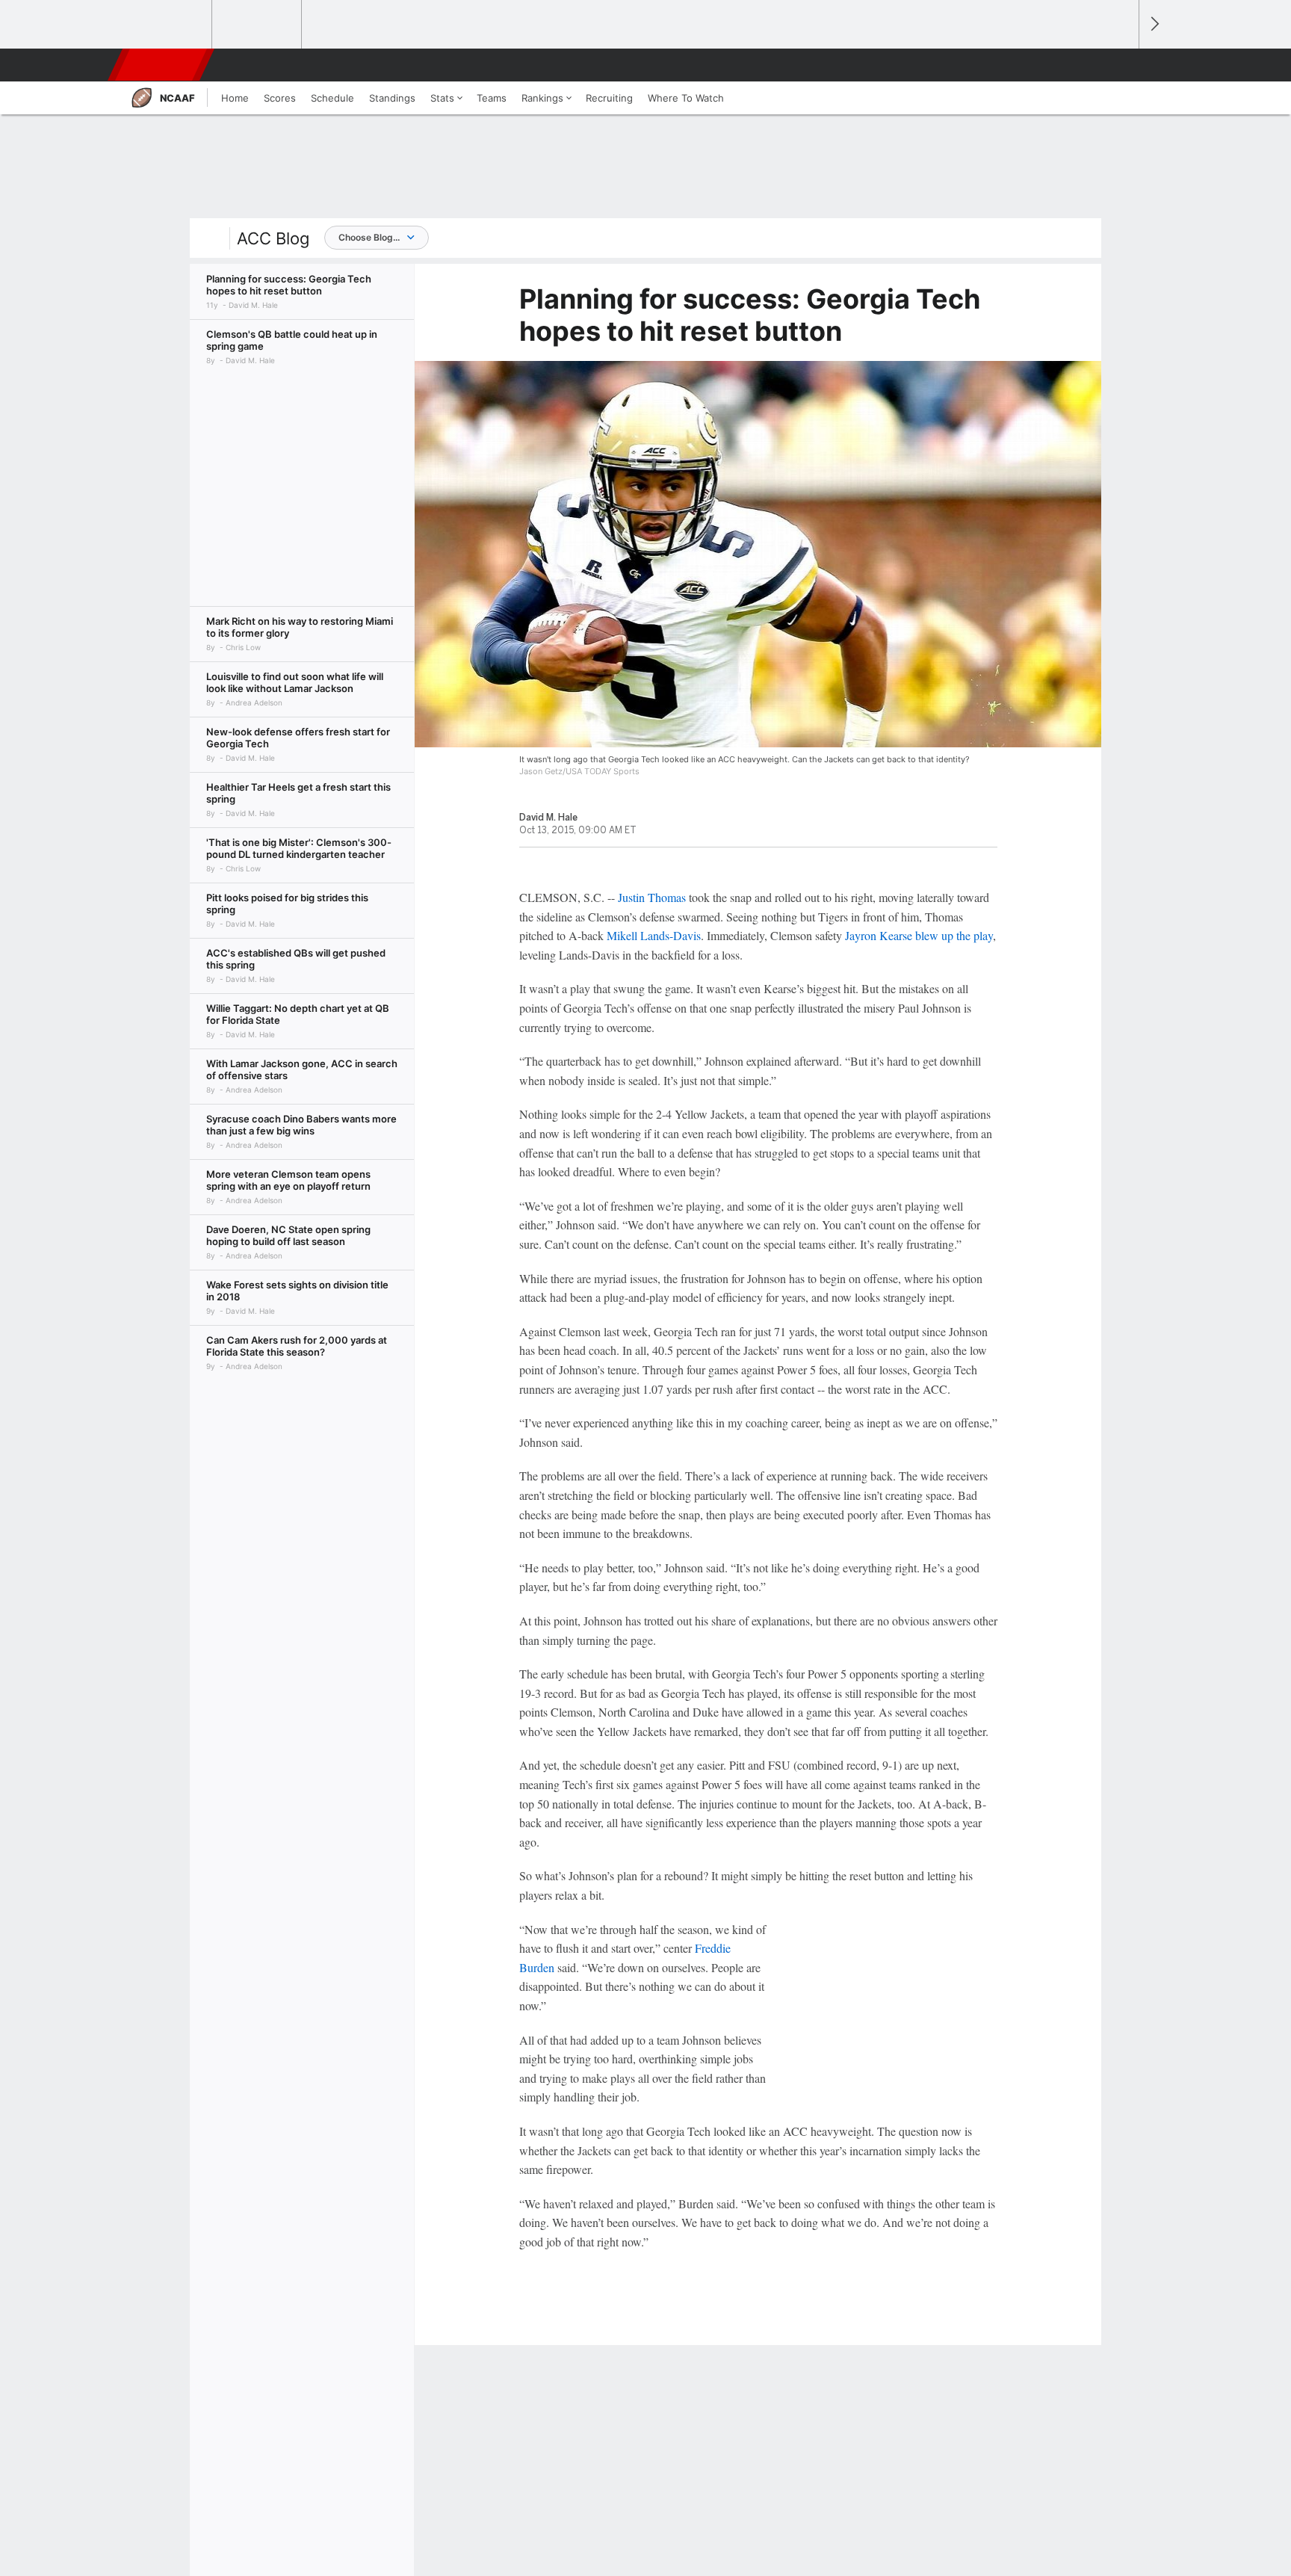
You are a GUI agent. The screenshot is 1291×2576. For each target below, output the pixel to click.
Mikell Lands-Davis (654, 935)
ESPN (162, 65)
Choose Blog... (369, 237)
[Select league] (168, 25)
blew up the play (954, 935)
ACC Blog (273, 238)
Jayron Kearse (879, 935)
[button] (1121, 65)
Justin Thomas (652, 897)
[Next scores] (1154, 24)
